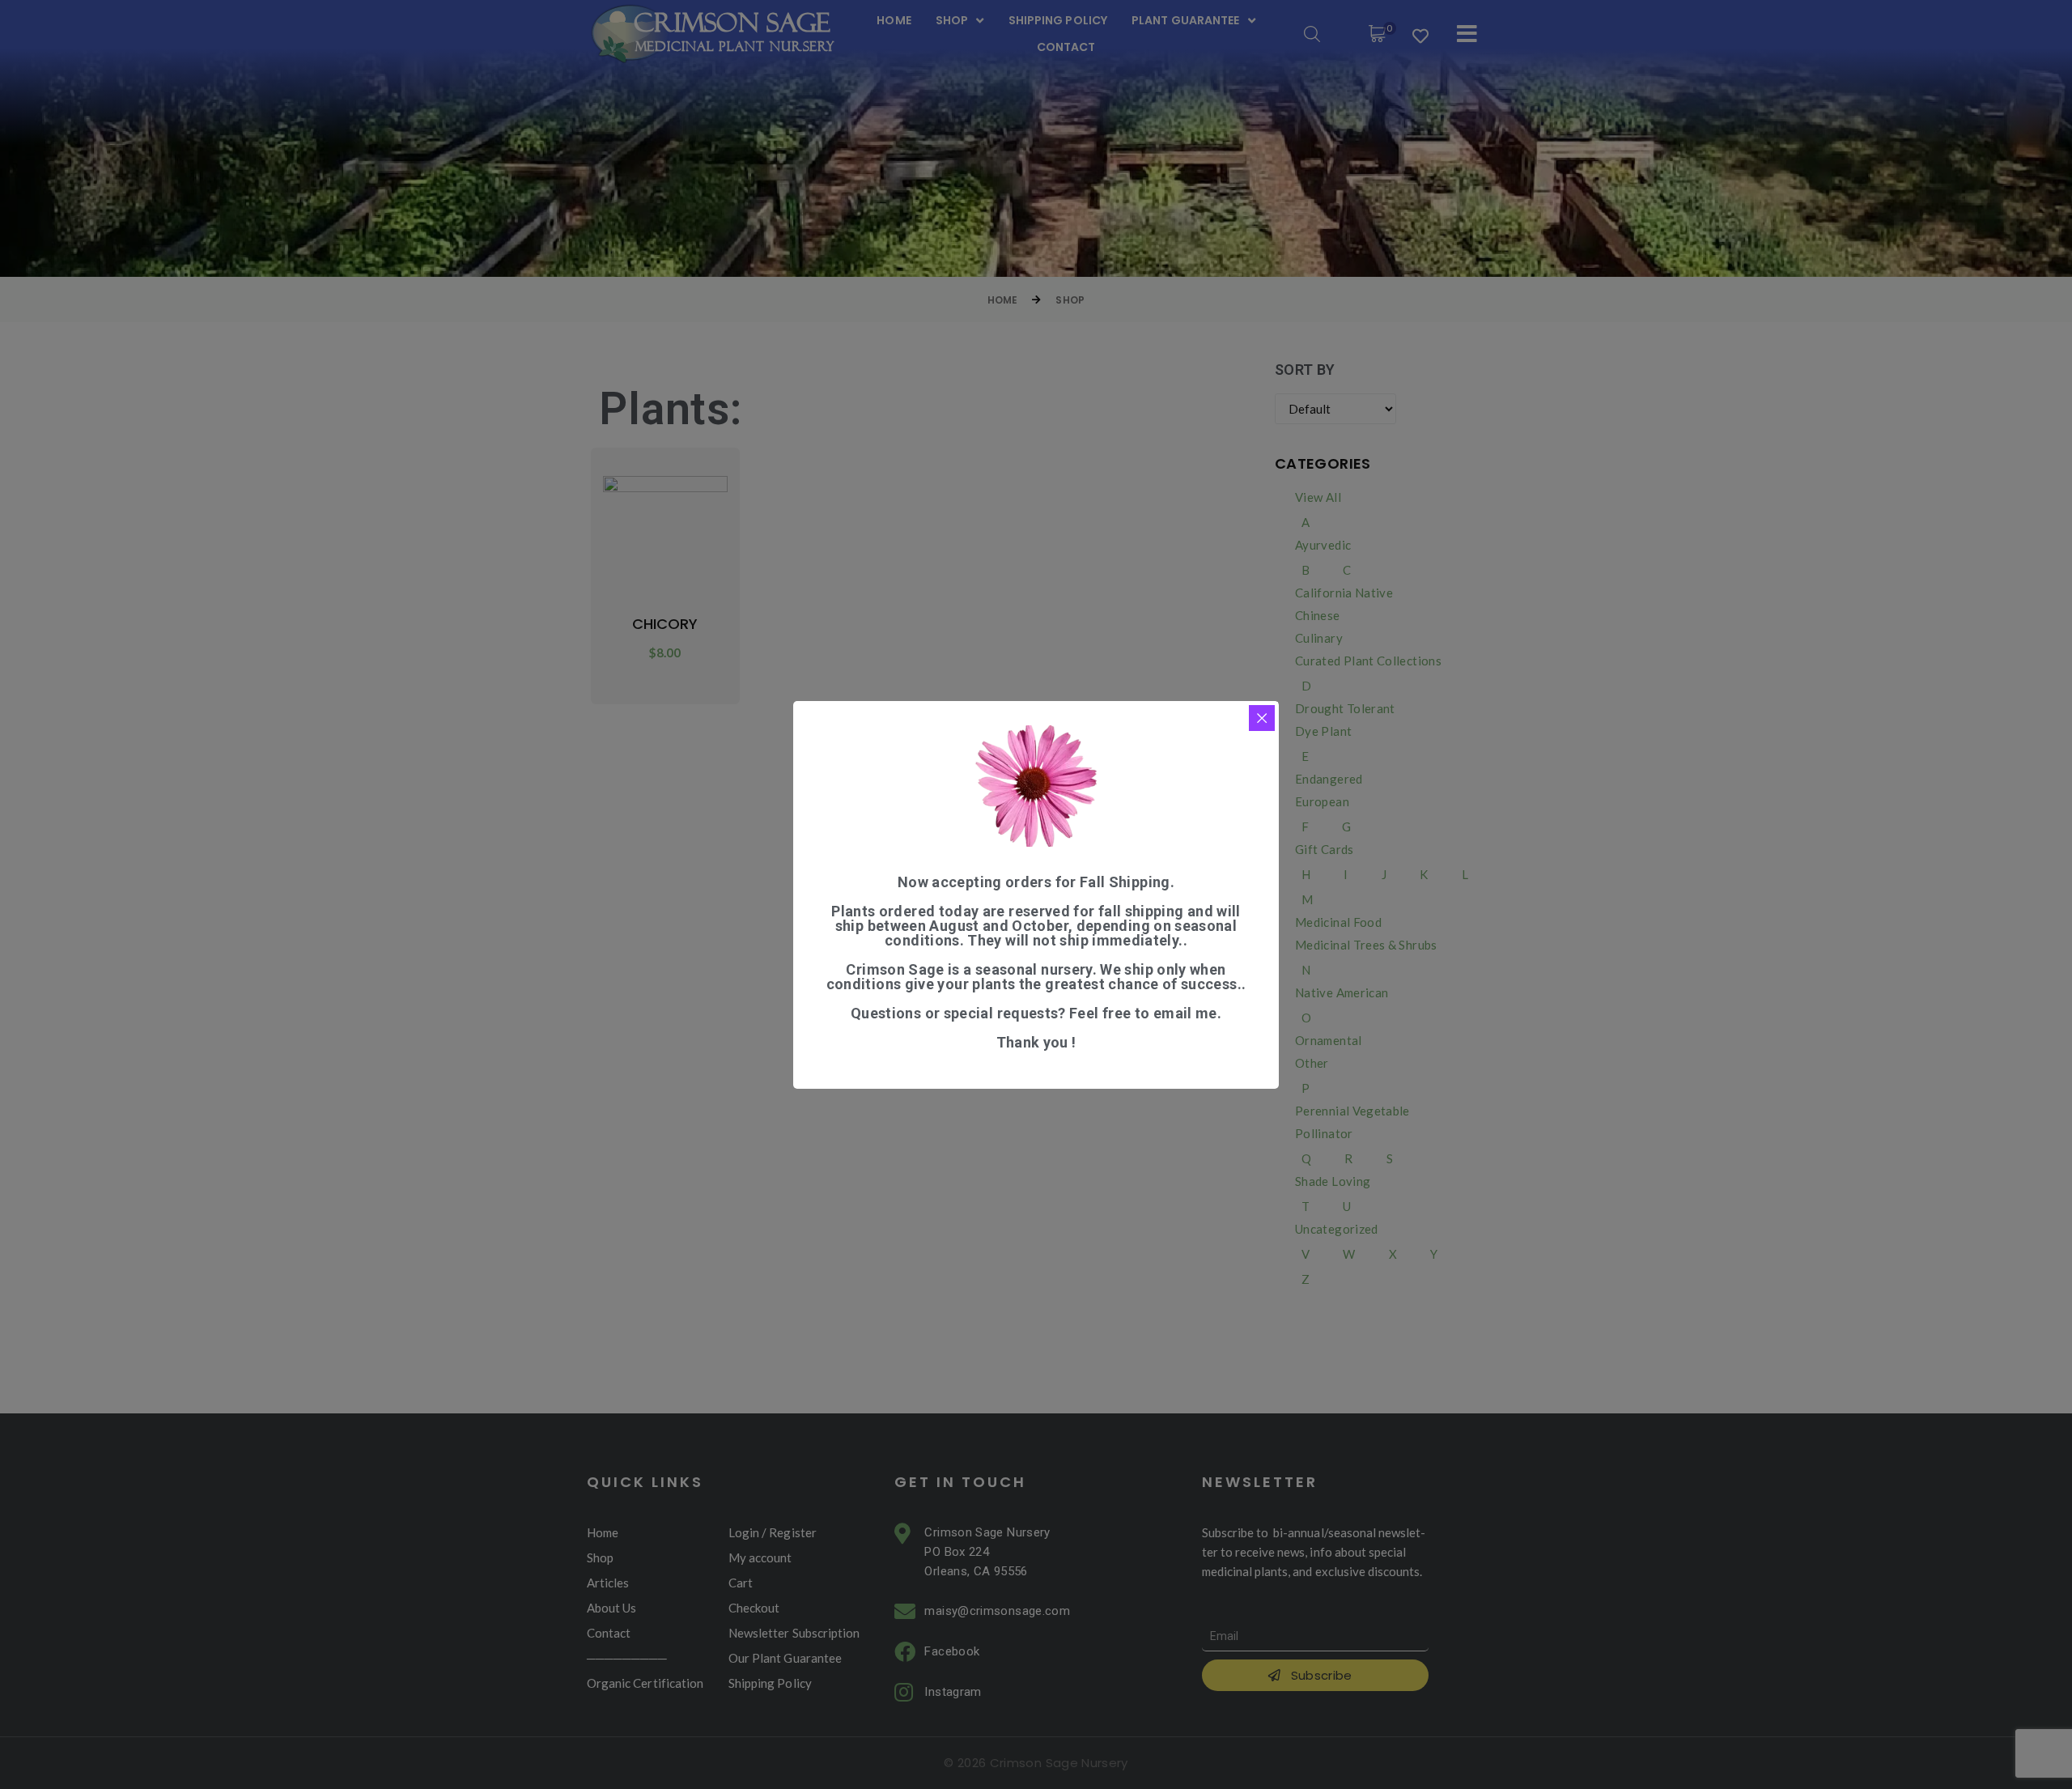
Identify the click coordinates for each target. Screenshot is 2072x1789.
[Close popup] (1262, 718)
